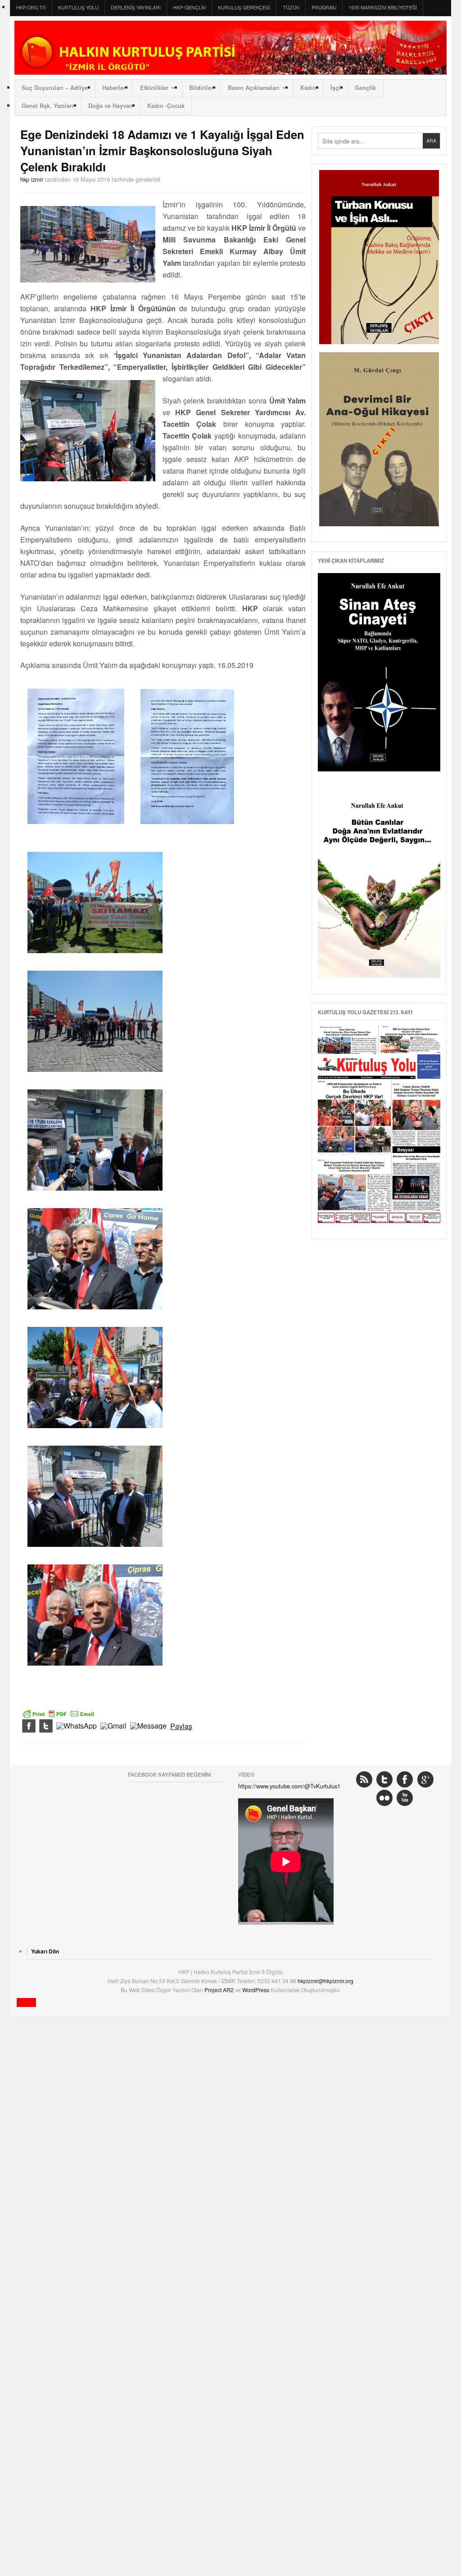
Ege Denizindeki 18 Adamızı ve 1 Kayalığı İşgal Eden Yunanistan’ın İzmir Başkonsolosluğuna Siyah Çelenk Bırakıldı (162, 150)
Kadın (308, 88)
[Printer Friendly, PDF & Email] (59, 1713)
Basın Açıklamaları (254, 88)
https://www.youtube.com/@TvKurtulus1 (289, 1786)
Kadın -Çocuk (166, 106)
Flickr (384, 1798)
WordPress (256, 1990)
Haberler (114, 88)
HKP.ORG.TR (31, 7)
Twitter (384, 1779)
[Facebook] (29, 1726)
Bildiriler (201, 88)
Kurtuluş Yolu (78, 7)
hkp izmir (32, 179)
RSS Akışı (364, 1779)
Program (324, 7)
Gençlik (365, 88)
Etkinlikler (154, 88)
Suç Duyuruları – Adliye (55, 88)
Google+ (425, 1779)
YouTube (405, 1798)
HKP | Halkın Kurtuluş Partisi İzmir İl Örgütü (230, 48)
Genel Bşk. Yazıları (48, 106)
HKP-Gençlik (189, 7)
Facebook (405, 1779)
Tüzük (291, 7)
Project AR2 (220, 1990)
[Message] (148, 1726)
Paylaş (181, 1726)
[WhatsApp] (77, 1726)
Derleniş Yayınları (136, 7)
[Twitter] (46, 1726)
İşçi (335, 88)
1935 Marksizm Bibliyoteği (383, 7)
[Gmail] (113, 1726)
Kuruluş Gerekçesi (244, 7)
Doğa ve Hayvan (111, 106)
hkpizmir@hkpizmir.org (325, 1981)
